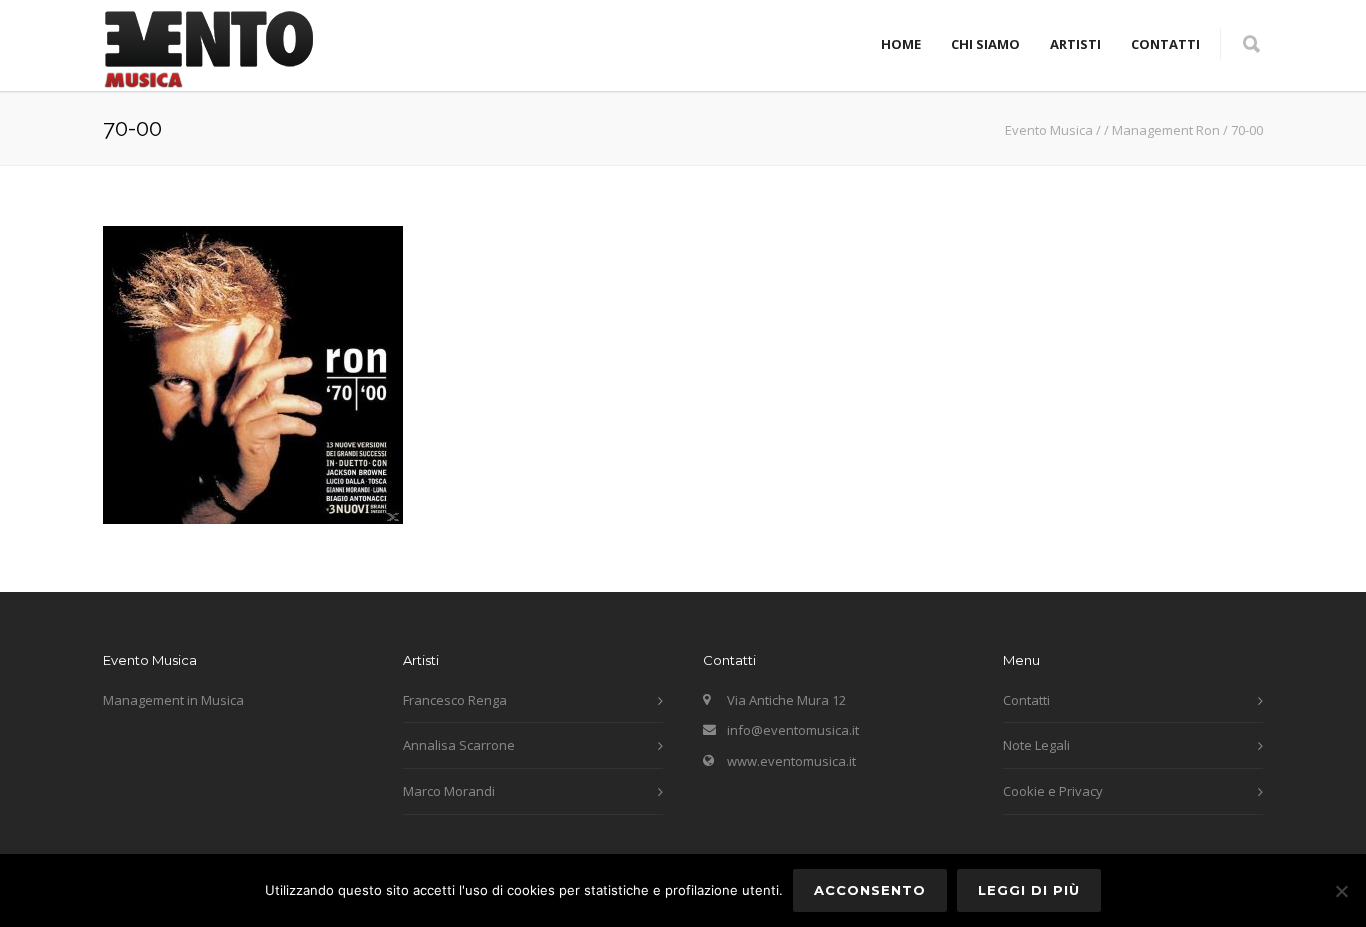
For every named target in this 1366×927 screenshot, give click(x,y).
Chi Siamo (985, 44)
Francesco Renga (455, 700)
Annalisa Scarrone (459, 745)
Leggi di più (1029, 890)
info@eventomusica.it (793, 730)
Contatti (1165, 44)
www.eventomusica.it (791, 761)
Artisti (1075, 44)
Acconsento (870, 890)
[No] (1341, 891)
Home (901, 44)
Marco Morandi (449, 791)
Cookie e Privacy (1053, 791)
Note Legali (1036, 745)
